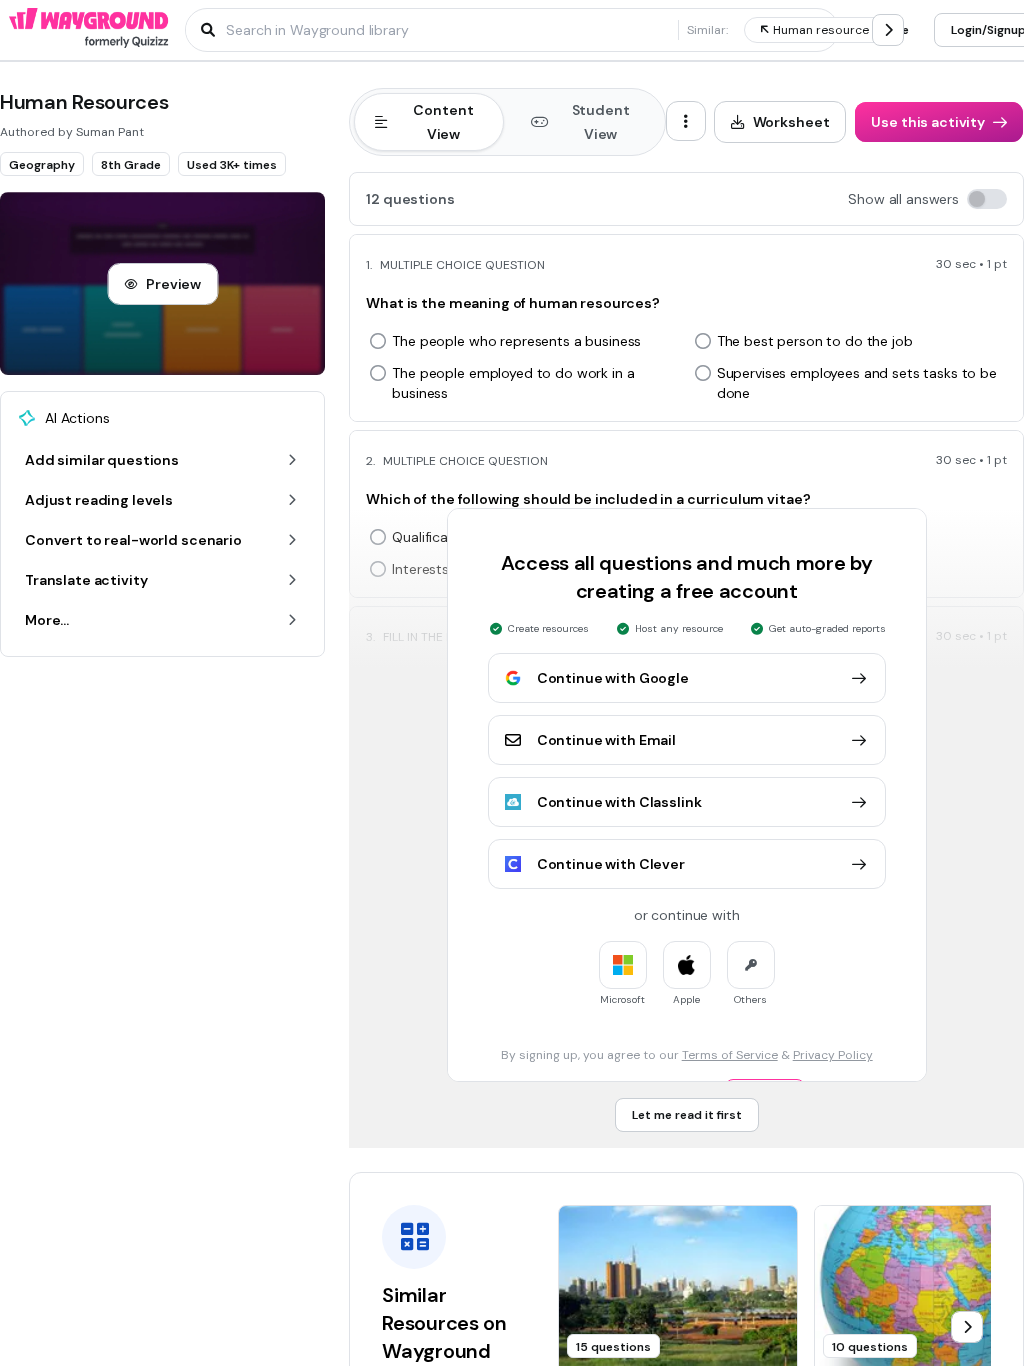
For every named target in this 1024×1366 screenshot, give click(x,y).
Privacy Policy (833, 1055)
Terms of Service (730, 1055)
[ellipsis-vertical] (686, 121)
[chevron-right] (888, 30)
